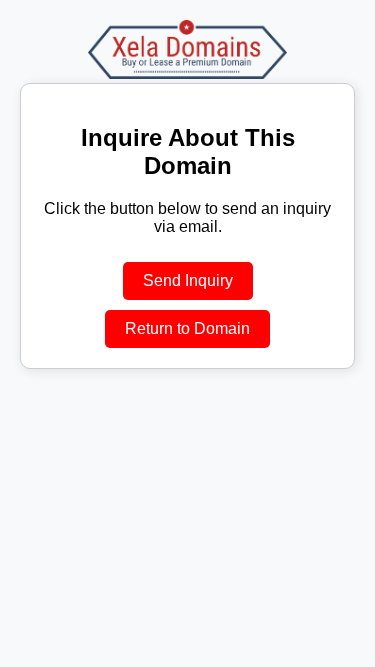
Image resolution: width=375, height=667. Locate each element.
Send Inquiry (188, 280)
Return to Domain (187, 328)
